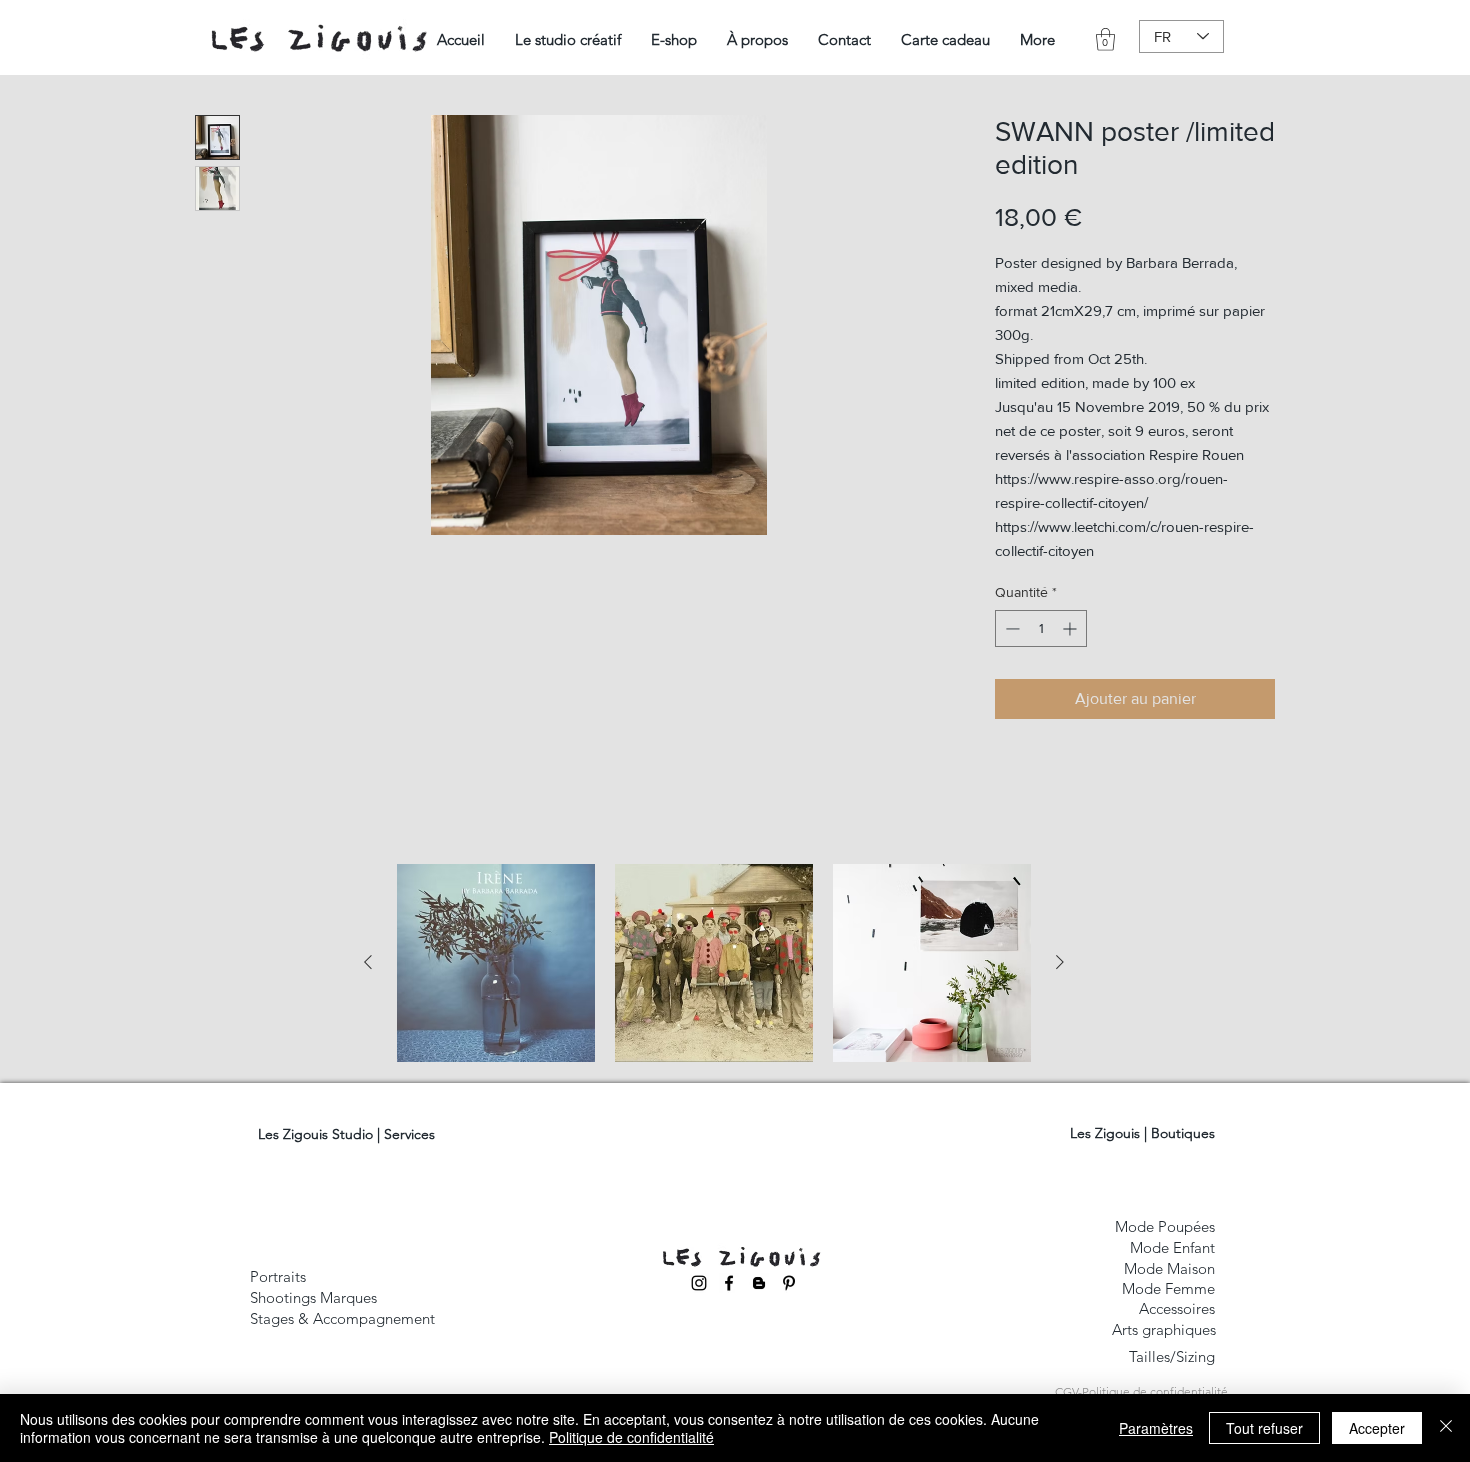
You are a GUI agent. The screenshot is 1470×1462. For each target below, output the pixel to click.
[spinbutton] (1041, 628)
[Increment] (1071, 628)
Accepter (1377, 1428)
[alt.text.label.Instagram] (699, 1283)
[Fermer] (1446, 1428)
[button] (568, 39)
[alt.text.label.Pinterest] (789, 1283)
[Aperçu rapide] (496, 963)
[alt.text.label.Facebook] (729, 1283)
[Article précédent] (368, 962)
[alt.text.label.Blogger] (759, 1283)
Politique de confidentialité (631, 1437)
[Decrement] (1010, 628)
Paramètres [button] (1156, 1428)
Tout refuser (1264, 1428)
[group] (714, 963)
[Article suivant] (1060, 962)
